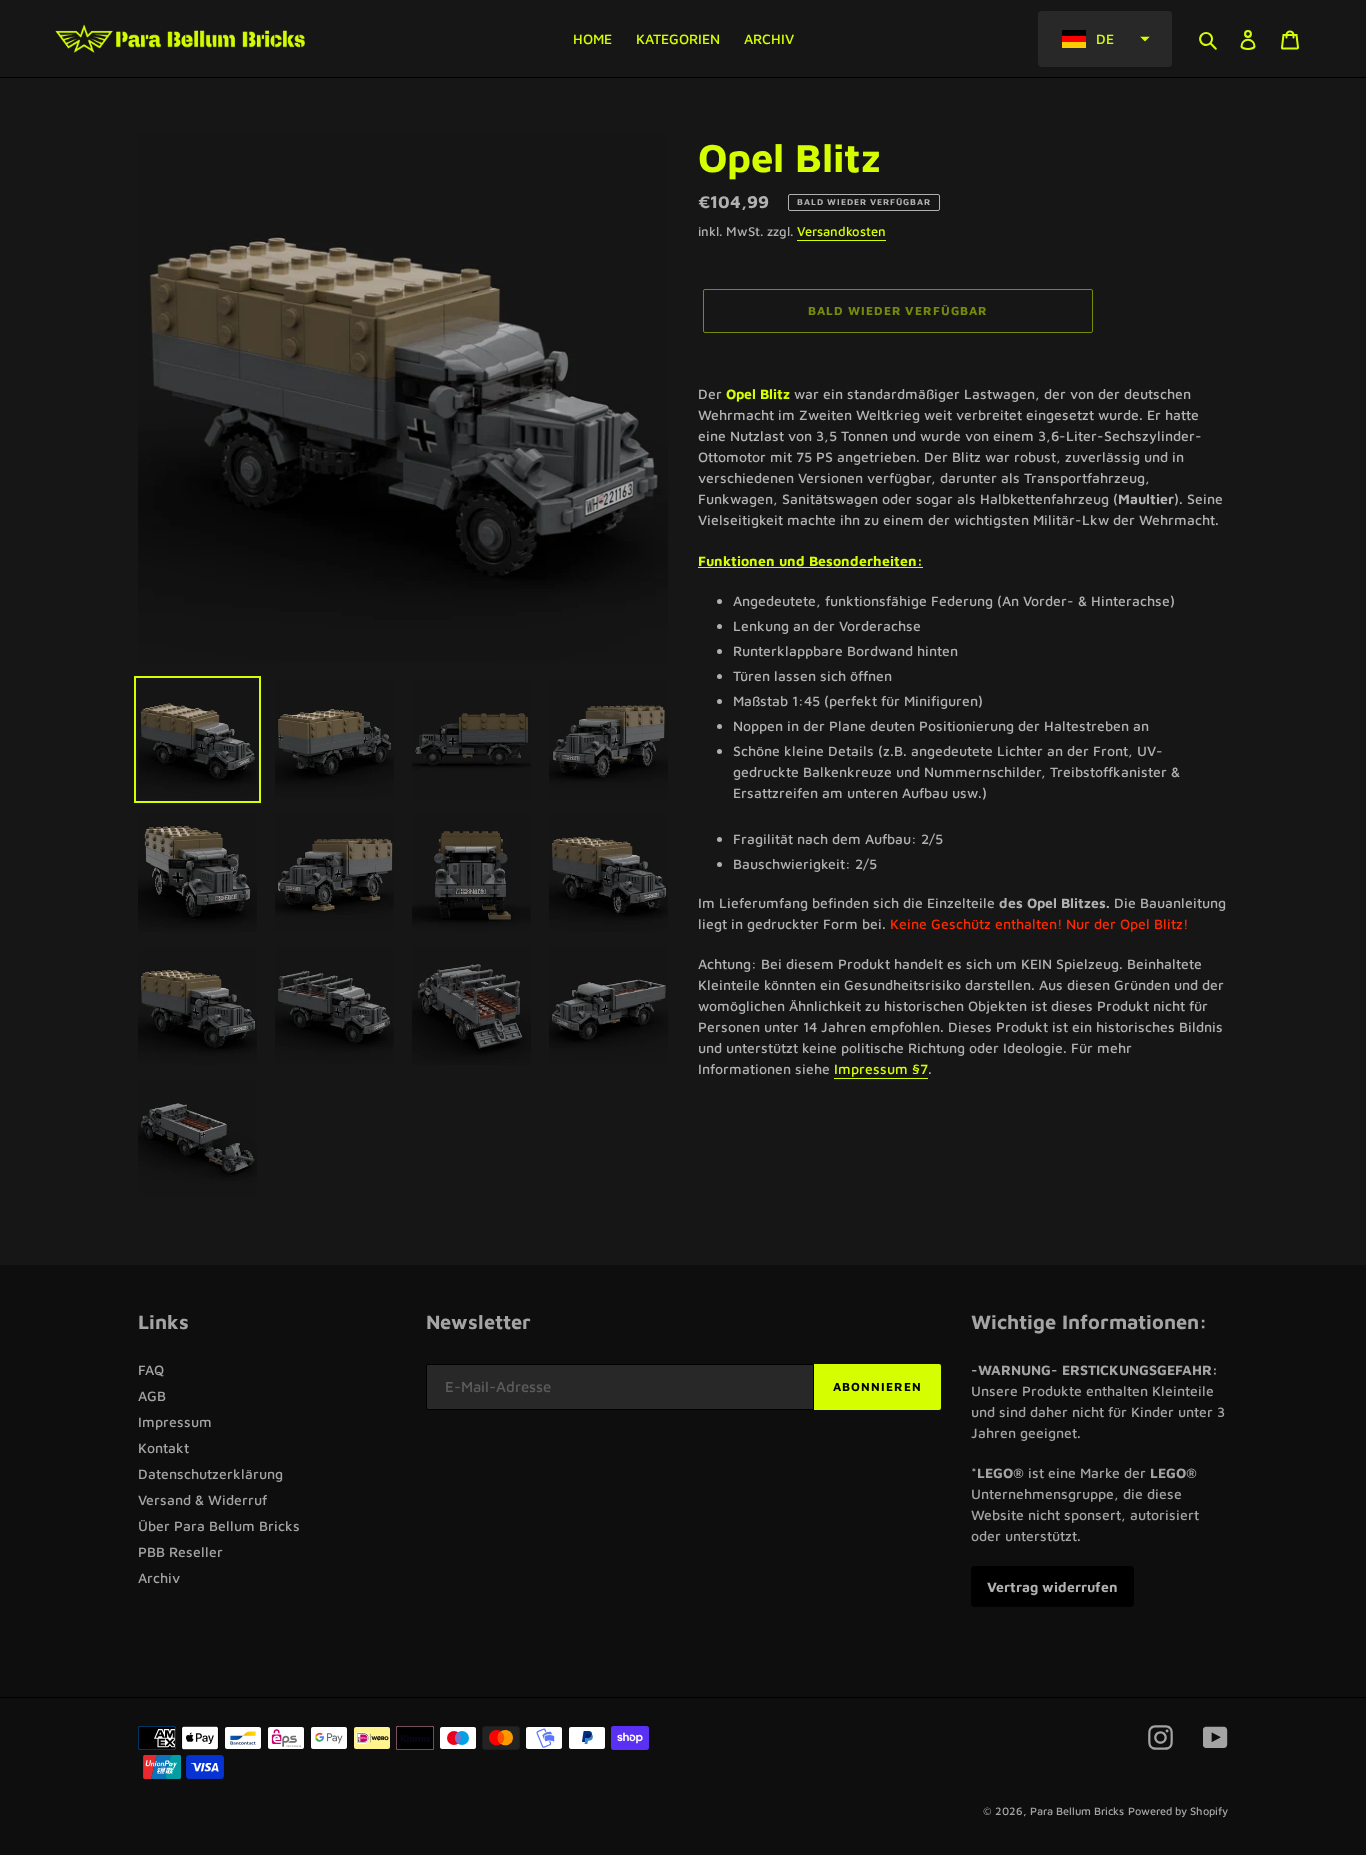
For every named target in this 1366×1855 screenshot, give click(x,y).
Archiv (159, 1577)
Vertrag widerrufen (1052, 1586)
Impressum (175, 1421)
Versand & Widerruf (202, 1499)
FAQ (151, 1369)
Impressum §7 (881, 1068)
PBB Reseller (180, 1551)
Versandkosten (841, 231)
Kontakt (163, 1447)
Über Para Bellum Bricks (219, 1525)
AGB (152, 1395)
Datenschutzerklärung (210, 1473)
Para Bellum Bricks (1077, 1810)
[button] (1105, 39)
